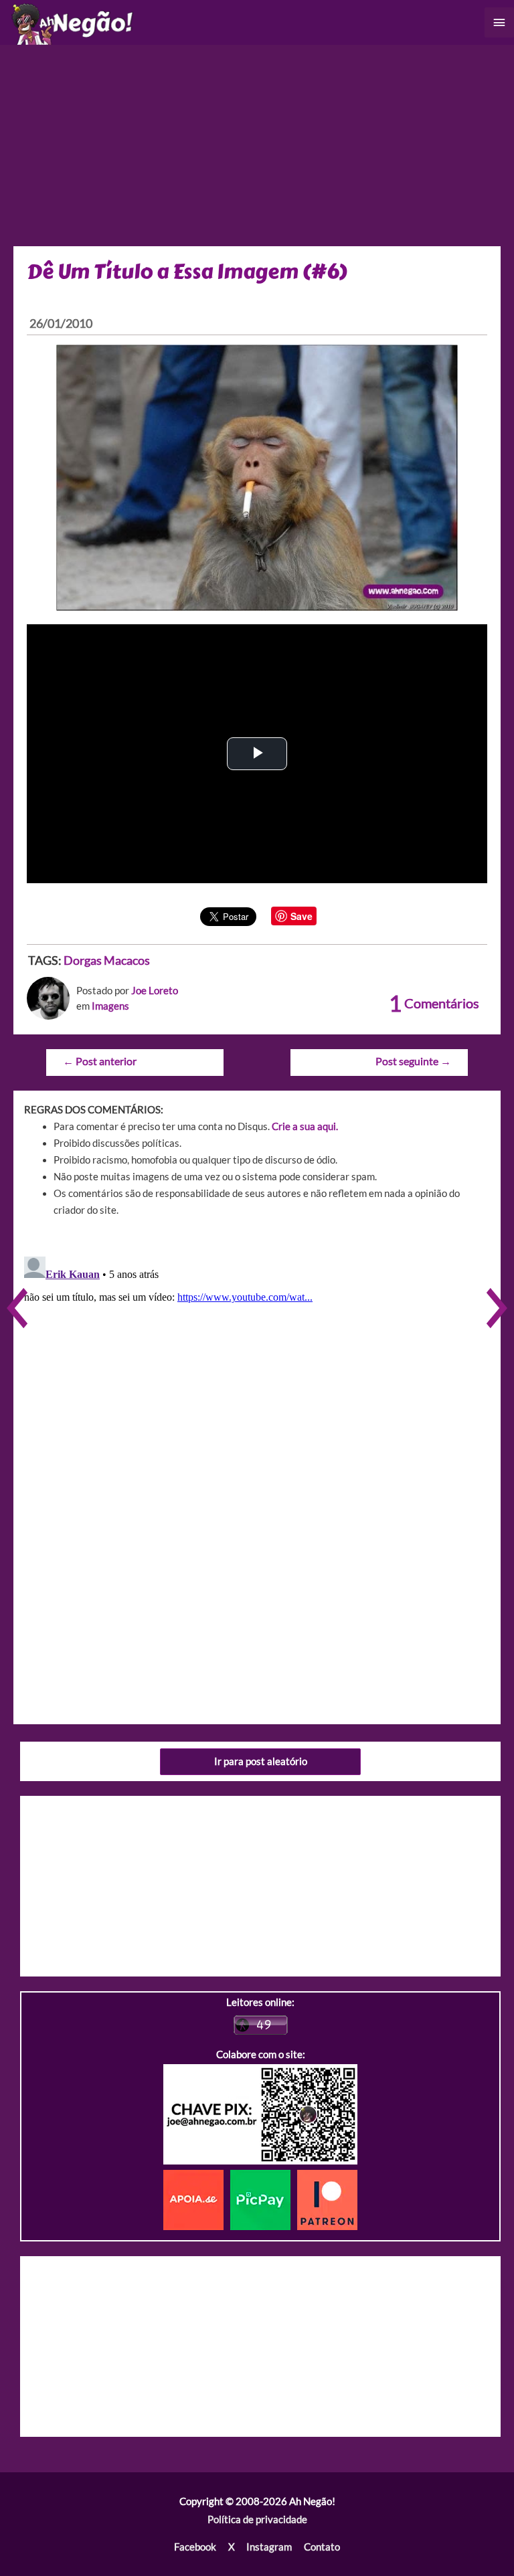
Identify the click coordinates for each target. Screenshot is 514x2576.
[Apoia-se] (197, 2199)
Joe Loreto (155, 991)
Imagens (110, 1006)
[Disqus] (257, 1418)
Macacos (127, 960)
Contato (322, 2547)
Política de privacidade (257, 2519)
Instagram (269, 2547)
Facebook (195, 2547)
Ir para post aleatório (261, 1761)
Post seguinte (413, 1061)
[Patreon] (327, 2199)
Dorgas (83, 960)
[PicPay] (264, 2199)
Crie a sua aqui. (305, 1126)
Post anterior (100, 1061)
